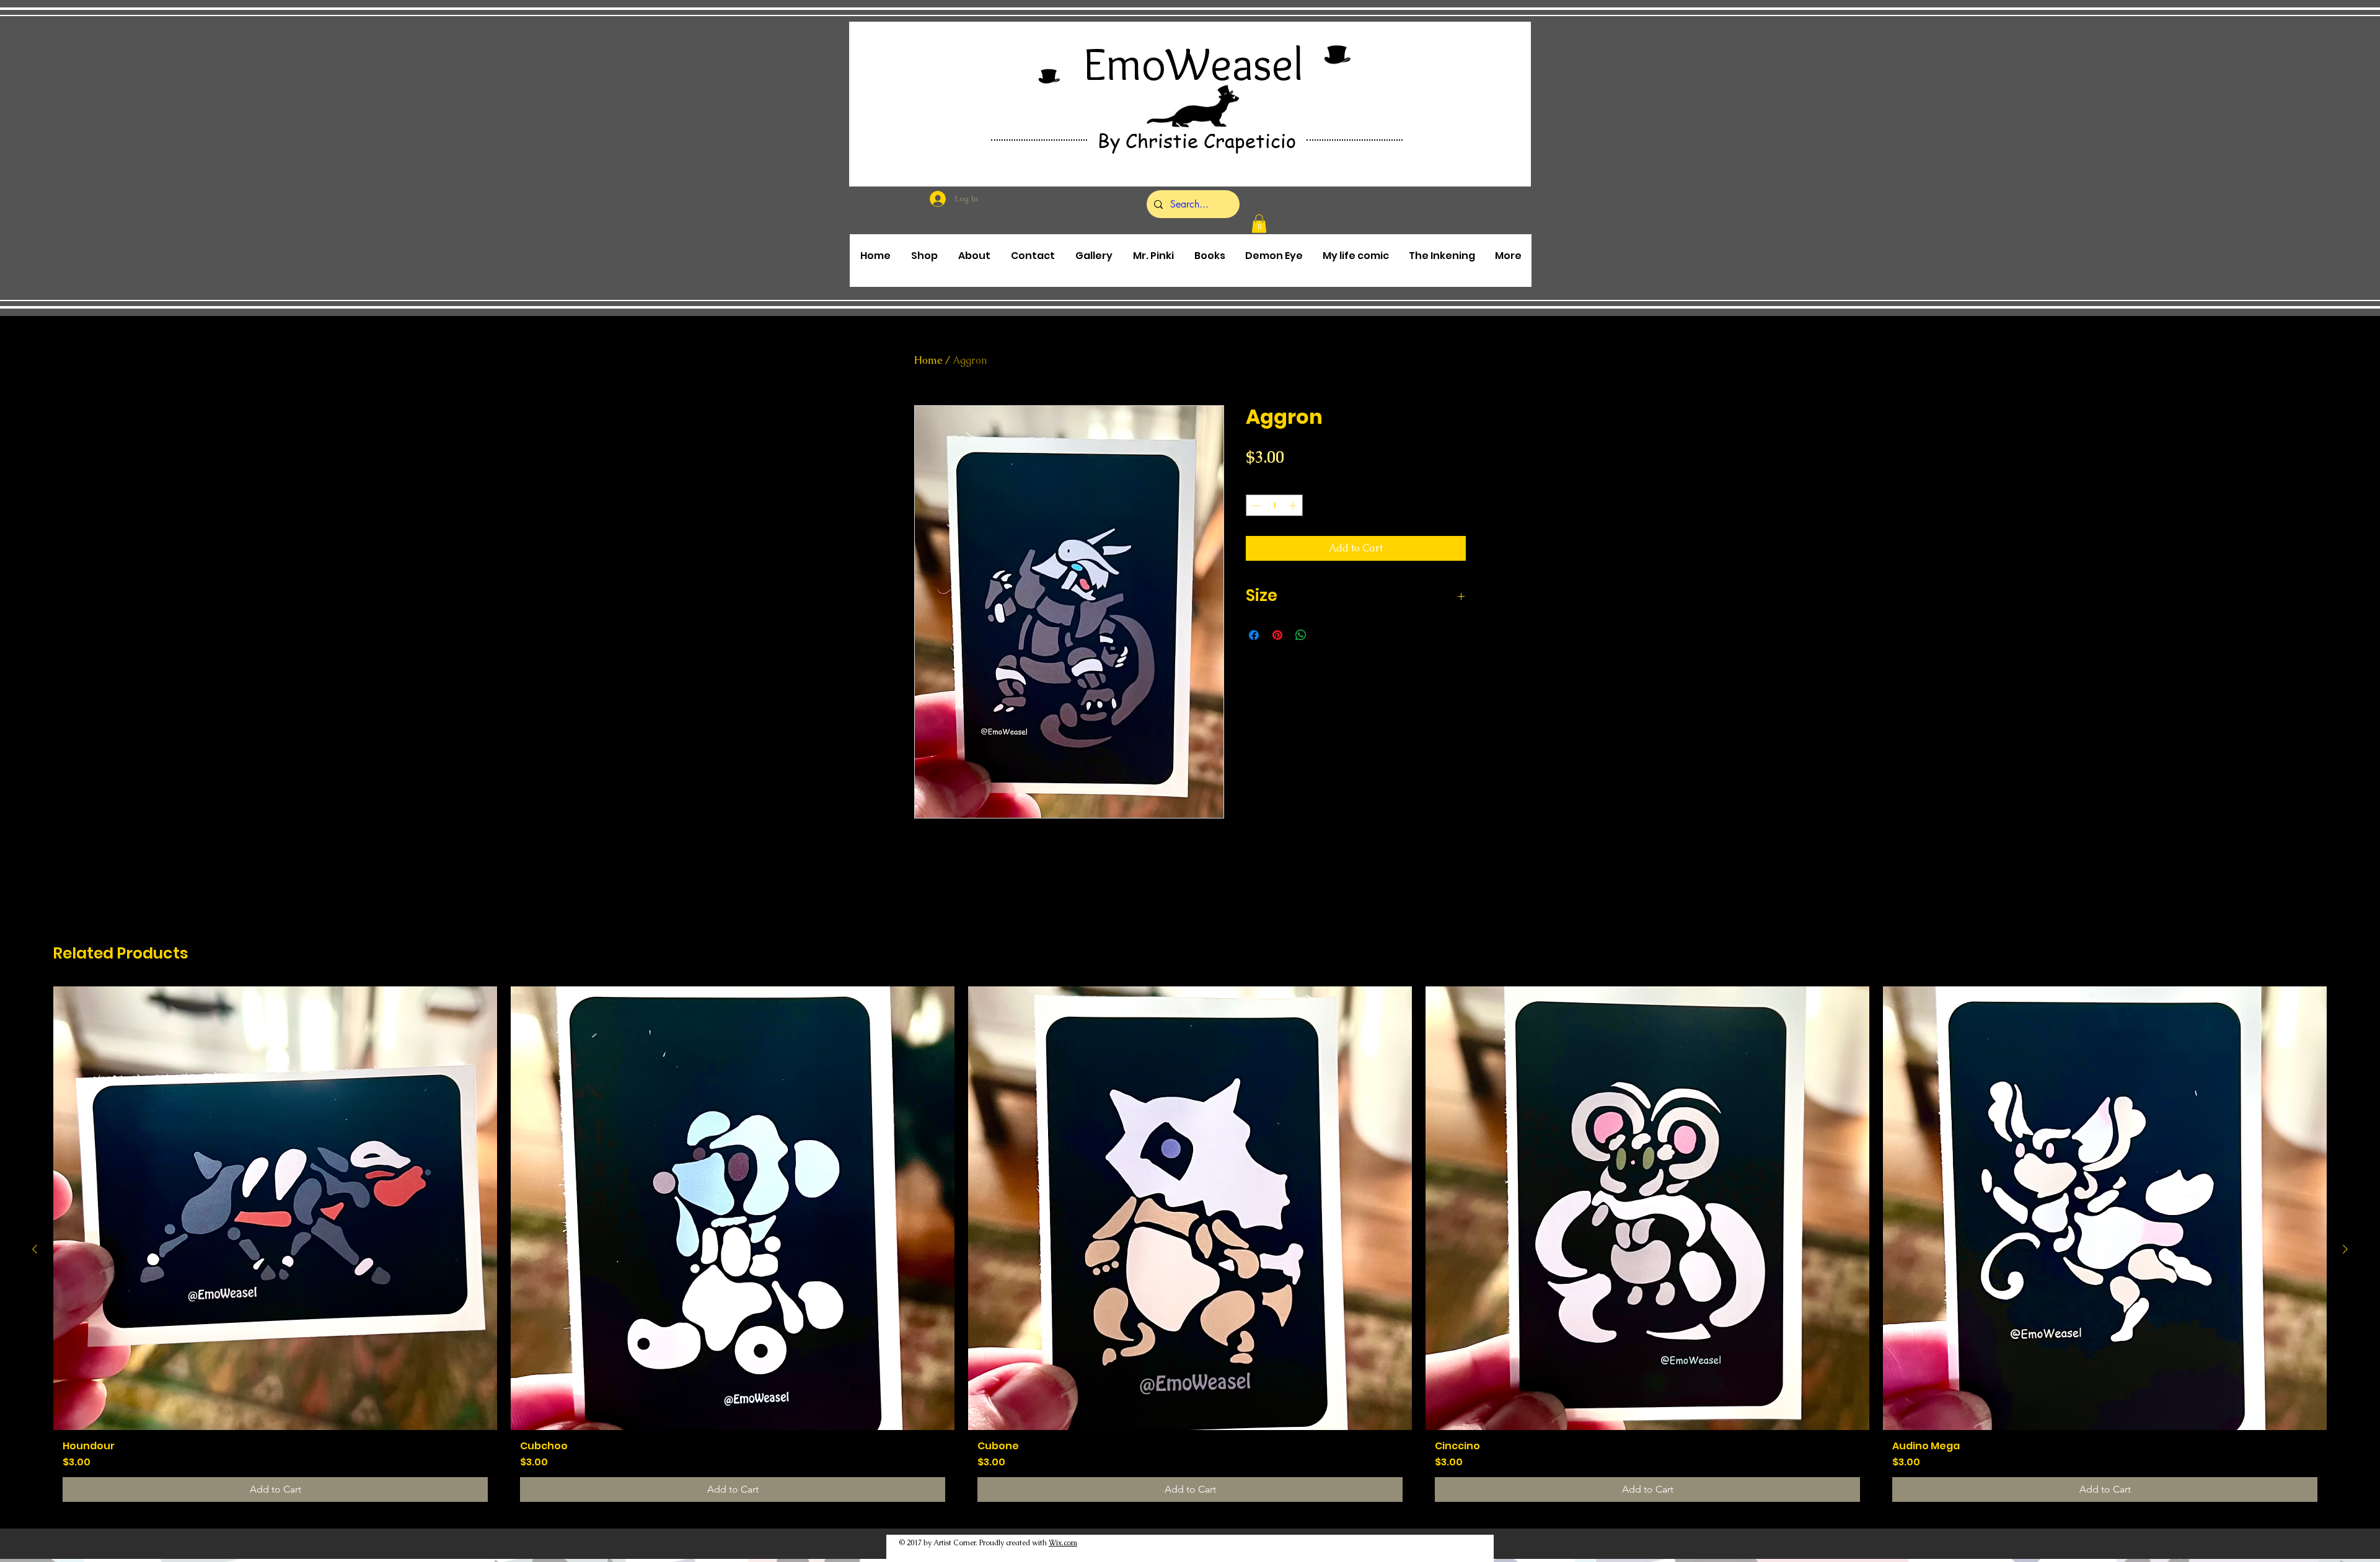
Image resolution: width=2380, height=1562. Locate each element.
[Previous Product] (35, 1249)
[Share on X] (1324, 635)
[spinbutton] (1275, 506)
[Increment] (1294, 506)
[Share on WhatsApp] (1301, 635)
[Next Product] (2345, 1249)
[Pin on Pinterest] (1277, 635)
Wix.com (1063, 1543)
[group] (1190, 1249)
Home (928, 360)
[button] (1259, 224)
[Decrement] (1255, 506)
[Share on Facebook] (1254, 635)
